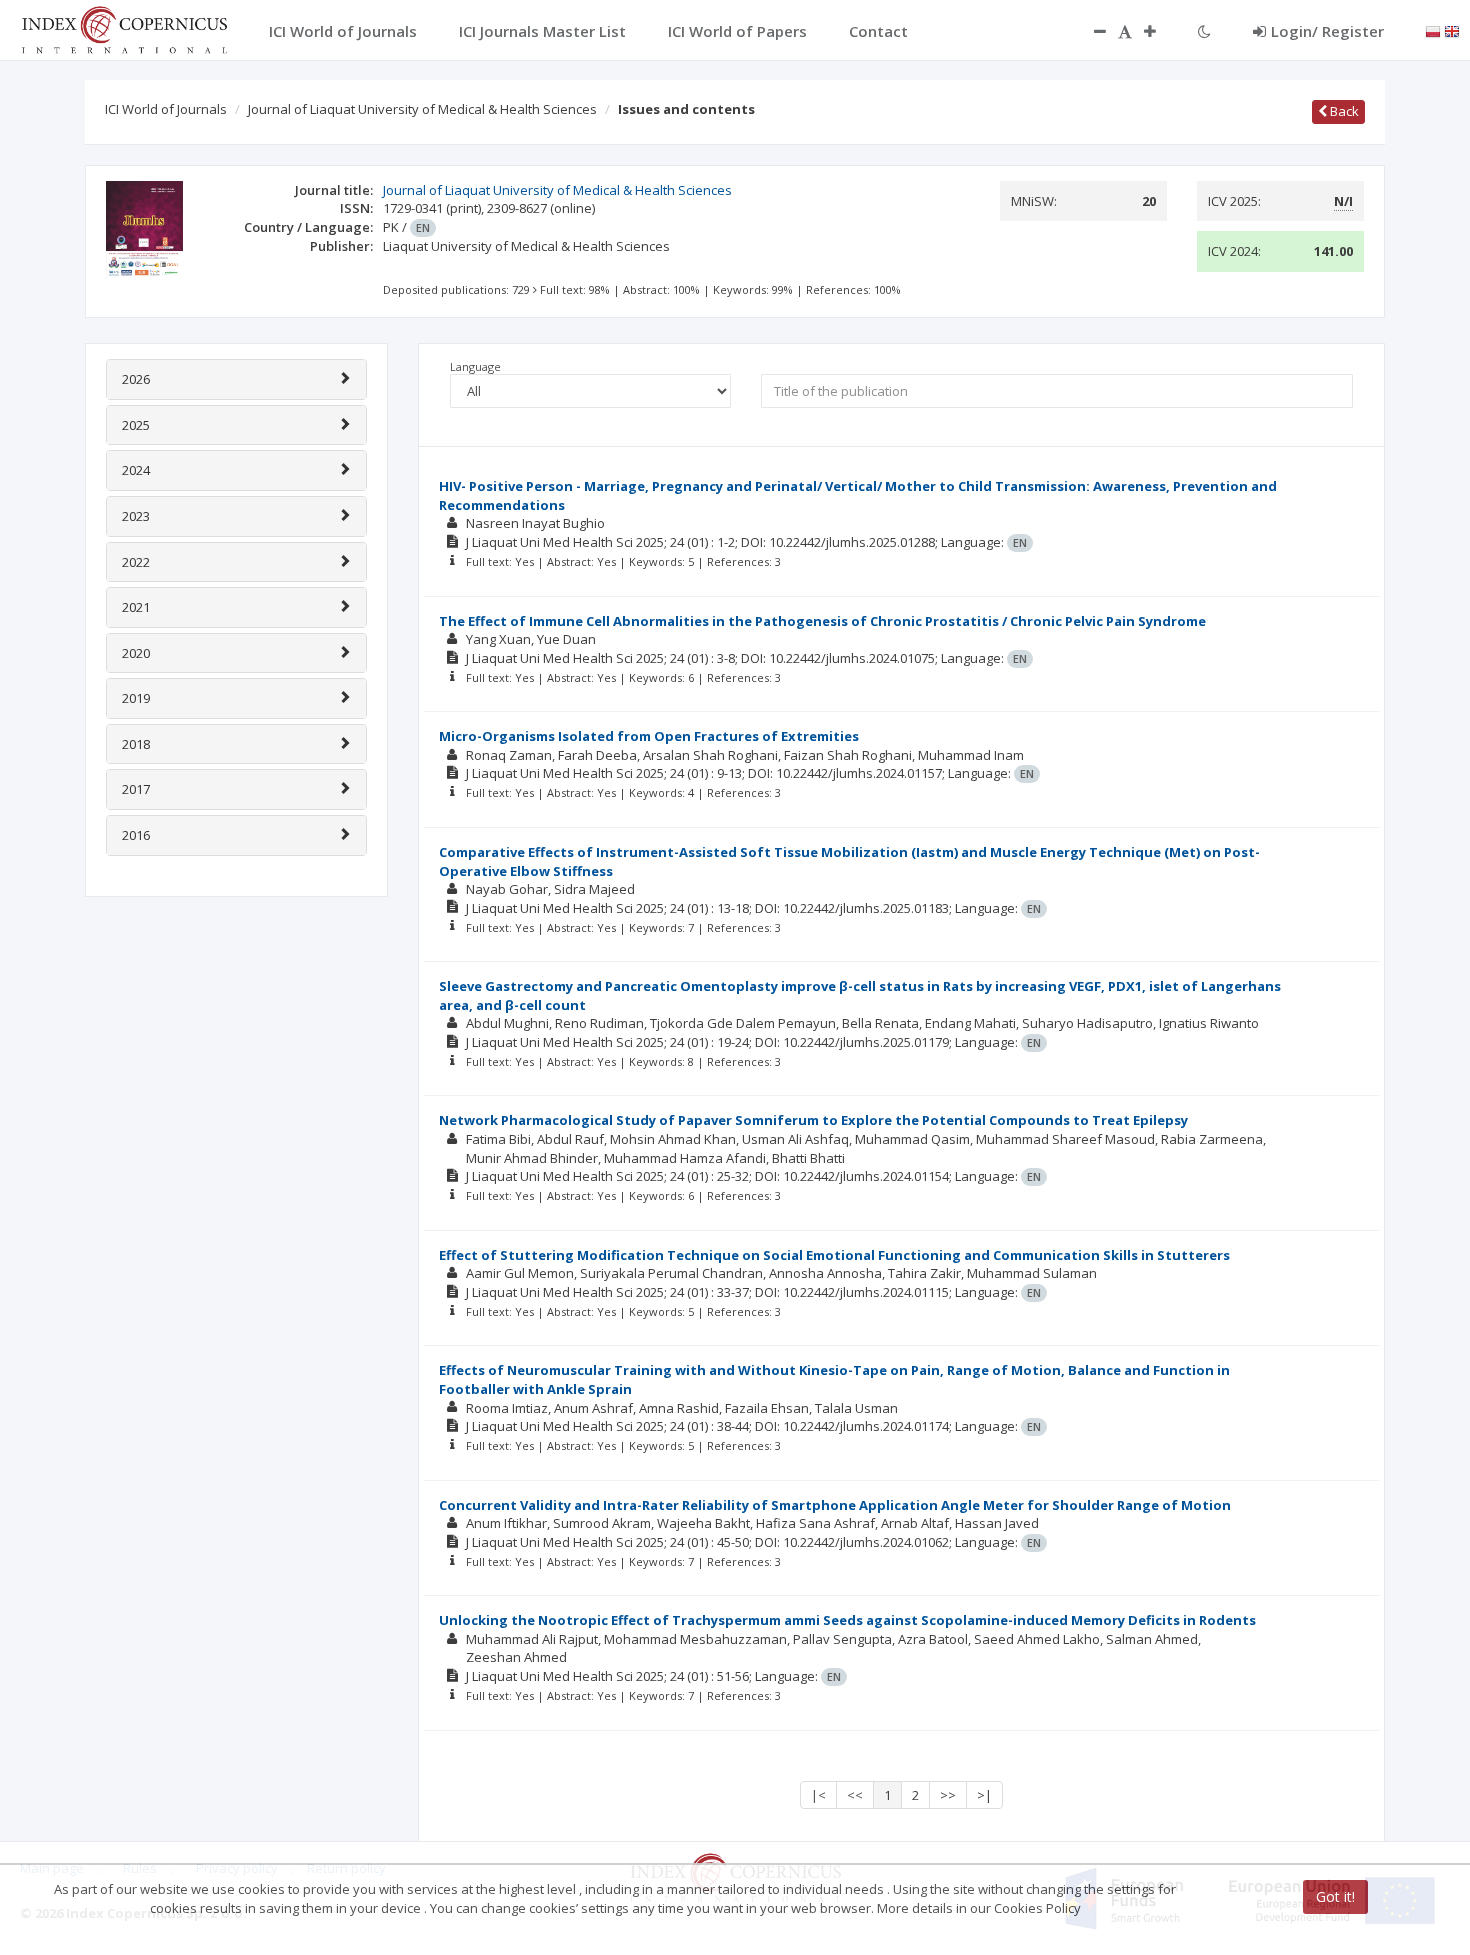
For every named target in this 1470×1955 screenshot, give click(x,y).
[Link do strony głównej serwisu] (124, 28)
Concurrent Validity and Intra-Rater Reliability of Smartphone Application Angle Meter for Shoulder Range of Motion (835, 1505)
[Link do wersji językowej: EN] (1452, 30)
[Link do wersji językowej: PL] (1433, 30)
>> (948, 1795)
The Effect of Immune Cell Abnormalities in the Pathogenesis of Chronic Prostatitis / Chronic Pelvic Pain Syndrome (822, 621)
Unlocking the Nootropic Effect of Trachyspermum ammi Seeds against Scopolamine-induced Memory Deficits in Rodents (847, 1620)
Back (1343, 111)
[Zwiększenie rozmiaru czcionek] (1160, 31)
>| (984, 1795)
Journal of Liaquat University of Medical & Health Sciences (422, 109)
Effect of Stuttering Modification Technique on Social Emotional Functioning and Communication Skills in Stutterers (834, 1255)
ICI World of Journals (166, 109)
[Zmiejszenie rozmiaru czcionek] (1090, 31)
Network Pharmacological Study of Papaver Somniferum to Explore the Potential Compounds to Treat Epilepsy (813, 1120)
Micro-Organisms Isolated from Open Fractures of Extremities (649, 736)
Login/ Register (1327, 31)
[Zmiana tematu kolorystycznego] (1204, 31)
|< (818, 1795)
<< (855, 1795)
